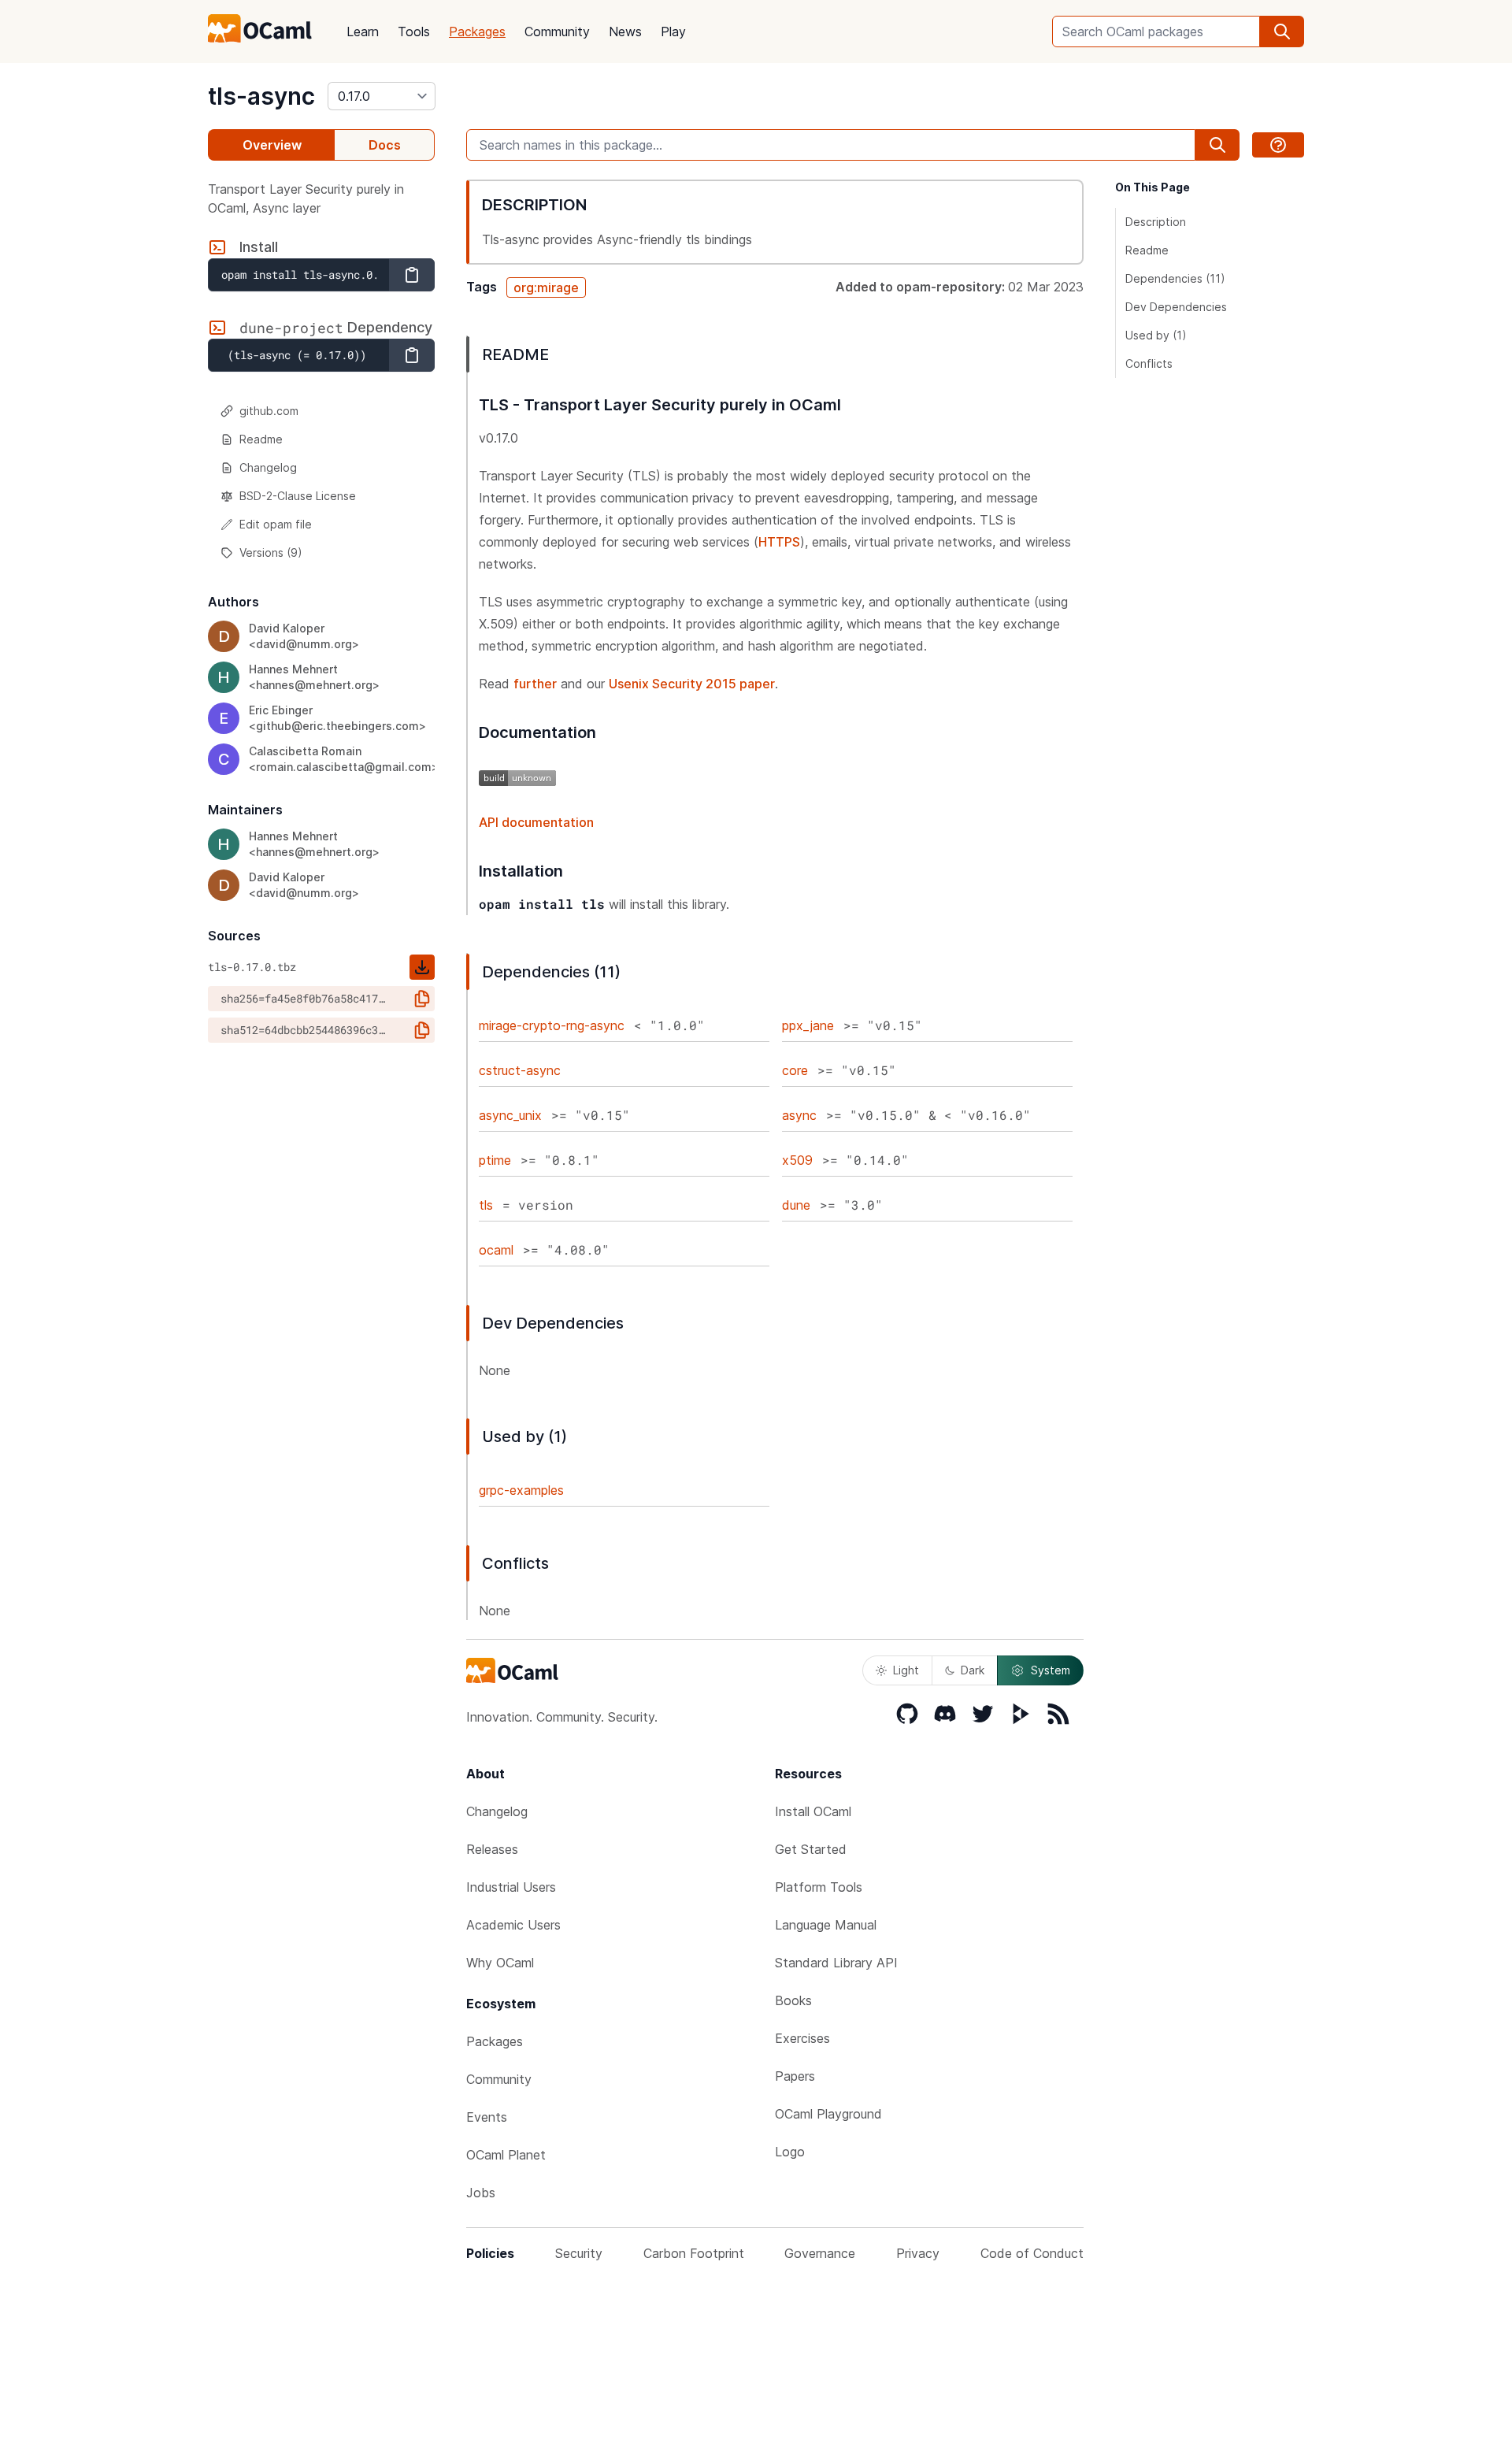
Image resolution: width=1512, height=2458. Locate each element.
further (535, 684)
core (795, 1070)
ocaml (496, 1250)
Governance (820, 2253)
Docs (385, 145)
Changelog (268, 467)
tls (486, 1205)
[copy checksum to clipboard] (422, 999)
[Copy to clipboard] (412, 275)
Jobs (481, 2193)
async (799, 1115)
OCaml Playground (828, 2114)
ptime (495, 1160)
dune (796, 1205)
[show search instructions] (1278, 145)
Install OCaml (813, 1811)
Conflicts (1149, 363)
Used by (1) (1156, 335)
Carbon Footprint (694, 2253)
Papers (795, 2076)
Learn (363, 32)
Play (673, 32)
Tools (414, 32)
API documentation (536, 822)
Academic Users (513, 1925)
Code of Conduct (1032, 2253)
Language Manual (826, 1925)
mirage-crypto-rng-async (552, 1025)
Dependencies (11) (1175, 278)
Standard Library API (836, 1963)
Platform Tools (819, 1887)
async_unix (510, 1115)
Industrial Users (511, 1887)
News (625, 32)
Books (793, 2000)
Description (1156, 222)
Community (557, 32)
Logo (790, 2152)
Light (906, 1670)
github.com (269, 411)
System (1051, 1670)
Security (579, 2253)
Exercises (802, 2038)
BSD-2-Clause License (298, 496)
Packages (477, 32)
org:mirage (546, 287)
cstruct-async (520, 1070)
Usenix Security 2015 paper (692, 684)
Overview (272, 145)
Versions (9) (271, 552)
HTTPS (779, 542)
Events (487, 2117)
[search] (1282, 32)
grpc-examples (521, 1490)
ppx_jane (808, 1025)
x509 (797, 1160)
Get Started (811, 1849)
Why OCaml (500, 1963)
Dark (973, 1670)
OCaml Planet (506, 2155)
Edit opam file (276, 524)
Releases (492, 1849)
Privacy (918, 2253)
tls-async (261, 96)
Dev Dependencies (1176, 307)
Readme (261, 439)
